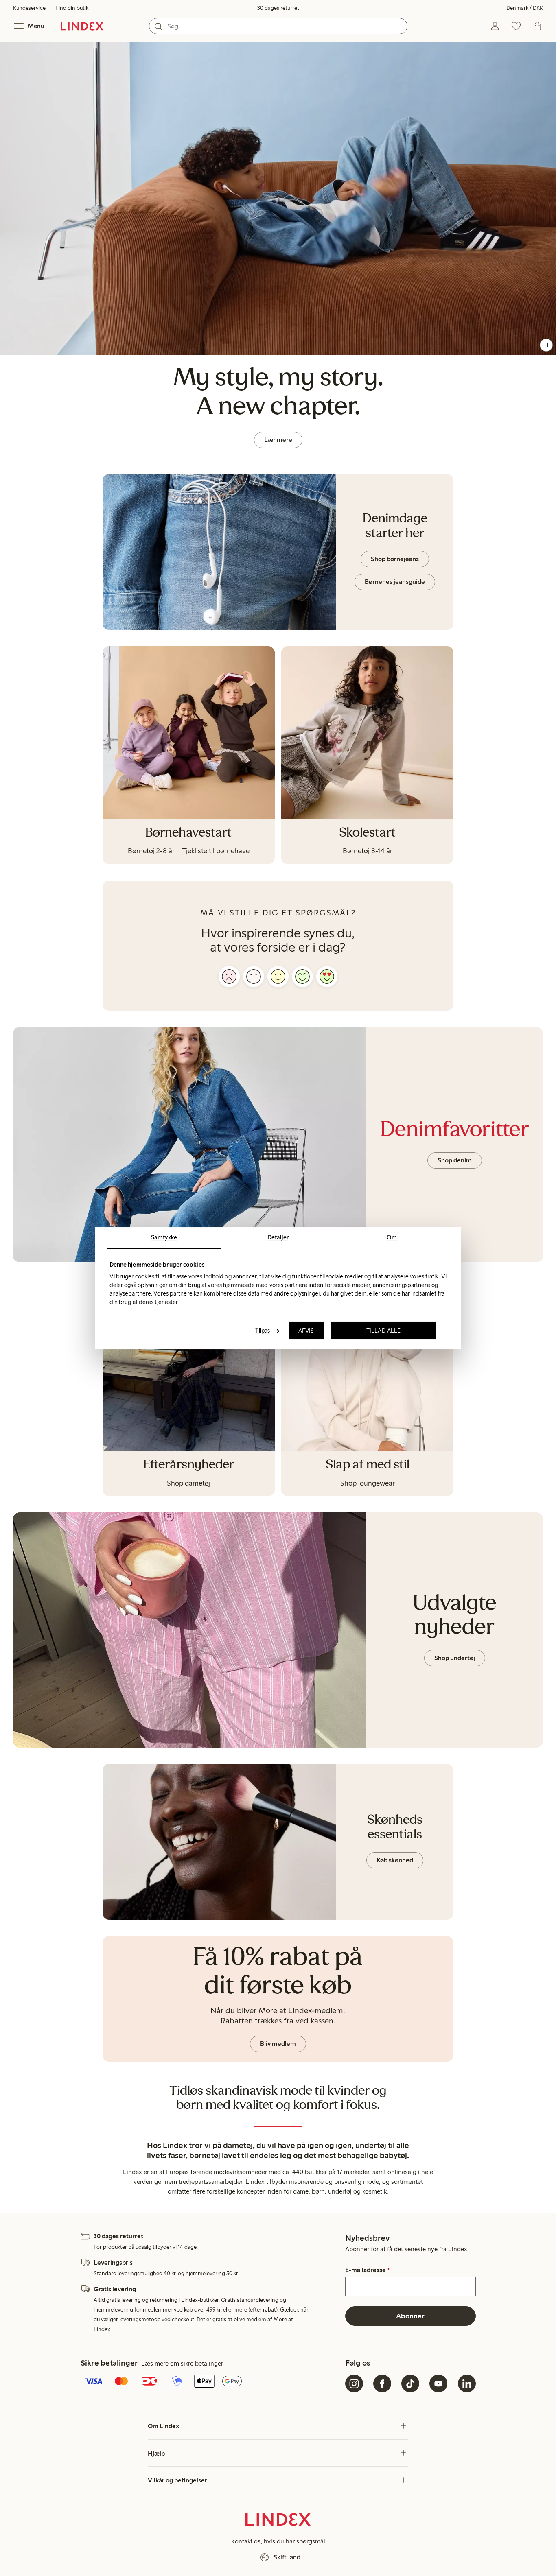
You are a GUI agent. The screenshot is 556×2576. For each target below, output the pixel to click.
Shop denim (455, 1160)
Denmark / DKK (525, 8)
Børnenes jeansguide (395, 582)
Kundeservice (29, 8)
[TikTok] (410, 2384)
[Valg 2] (254, 977)
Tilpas (263, 1331)
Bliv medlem (278, 2044)
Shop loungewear (368, 1483)
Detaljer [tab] (278, 1237)
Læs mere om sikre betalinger (182, 2363)
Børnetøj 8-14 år (368, 851)
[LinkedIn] (467, 2384)
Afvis (306, 1331)
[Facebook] (382, 2384)
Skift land (287, 2557)
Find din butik (72, 8)
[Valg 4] (302, 977)
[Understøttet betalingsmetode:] (211, 2382)
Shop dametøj (189, 1483)
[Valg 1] (229, 977)
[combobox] (278, 26)
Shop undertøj (455, 1658)
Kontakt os (246, 2541)
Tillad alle (383, 1331)
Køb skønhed (395, 1860)
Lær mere (278, 440)
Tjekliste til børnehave (216, 851)
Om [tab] (392, 1237)
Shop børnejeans (395, 559)
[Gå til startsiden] (82, 26)
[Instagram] (354, 2384)
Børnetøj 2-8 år (151, 851)
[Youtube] (438, 2384)
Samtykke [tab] (164, 1237)
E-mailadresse (368, 2270)
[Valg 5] (327, 977)
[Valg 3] (278, 977)
